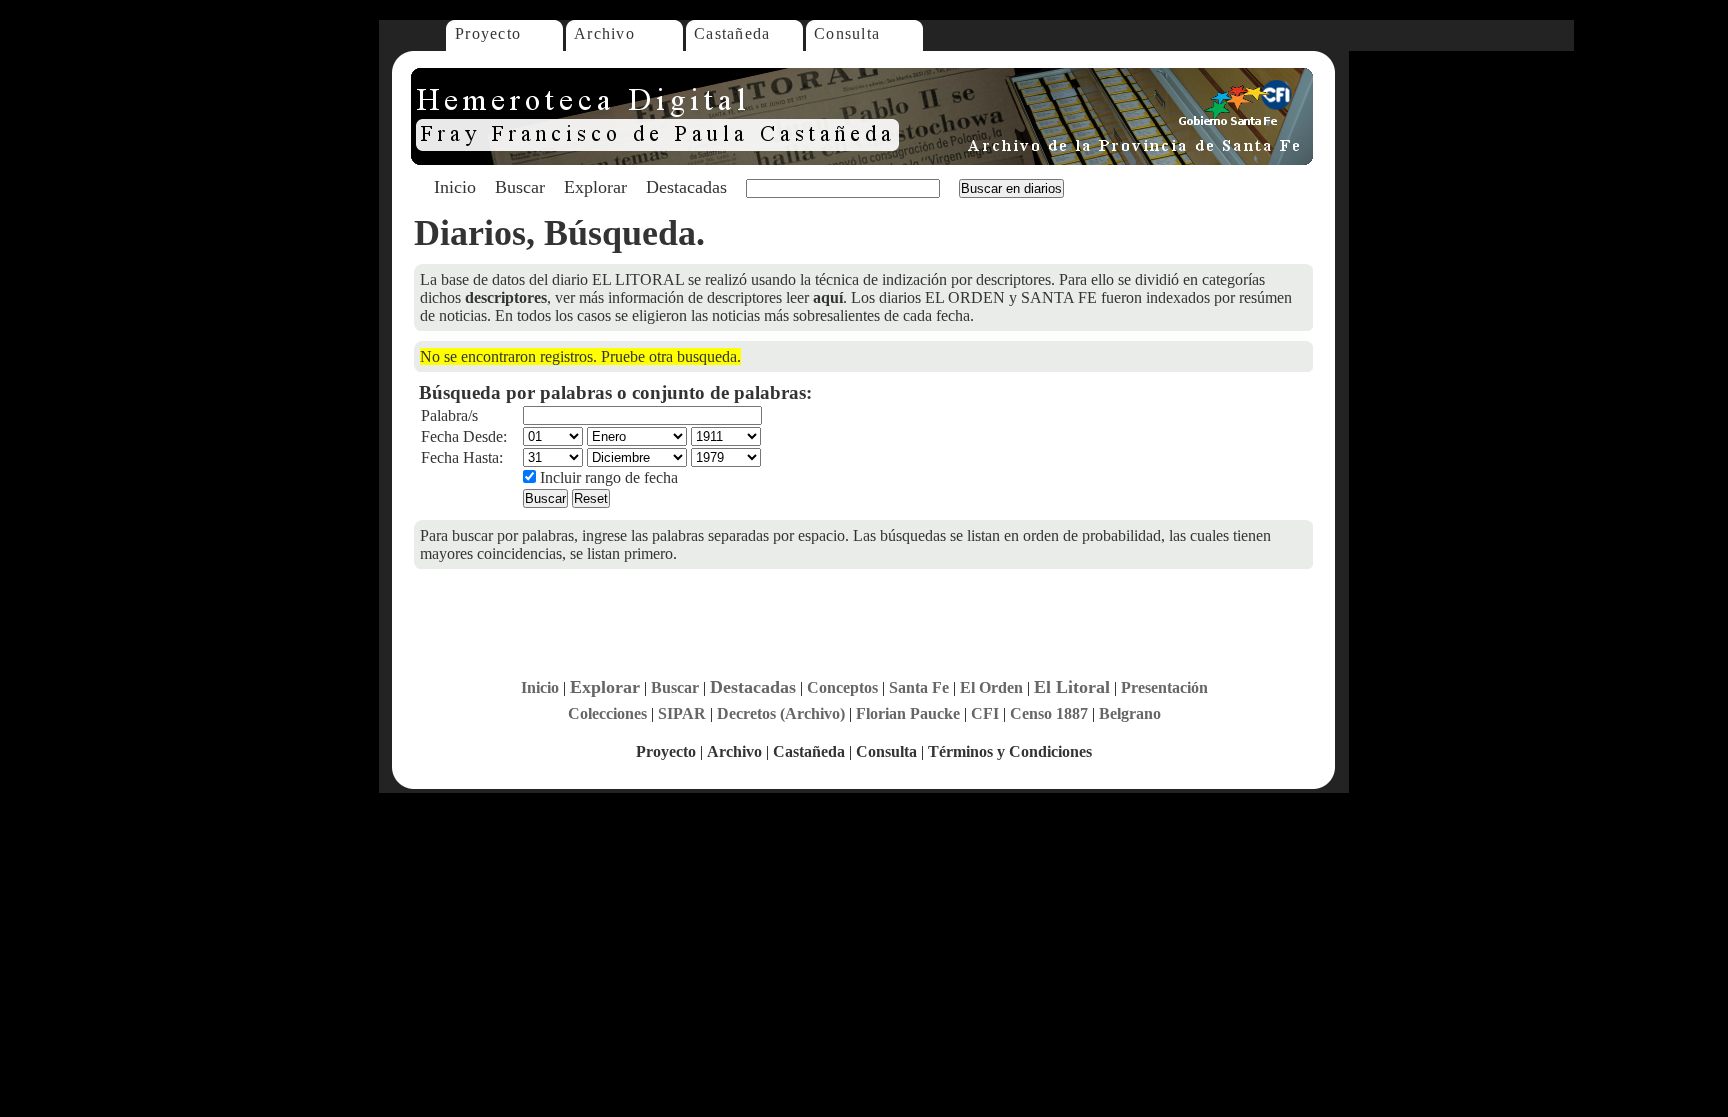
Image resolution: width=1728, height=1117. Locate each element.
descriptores (506, 297)
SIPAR (682, 713)
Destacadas (686, 187)
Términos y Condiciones (1010, 751)
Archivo (604, 33)
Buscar (520, 187)
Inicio (455, 187)
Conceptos (842, 687)
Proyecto (488, 33)
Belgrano (1130, 713)
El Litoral (1072, 687)
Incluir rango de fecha (607, 477)
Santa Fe (919, 687)
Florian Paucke (908, 713)
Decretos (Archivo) (781, 713)
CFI (985, 713)
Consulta (847, 33)
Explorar (595, 187)
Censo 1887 (1049, 713)
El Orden (991, 687)
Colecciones (607, 713)
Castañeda (732, 33)
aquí (828, 297)
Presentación (1164, 687)
